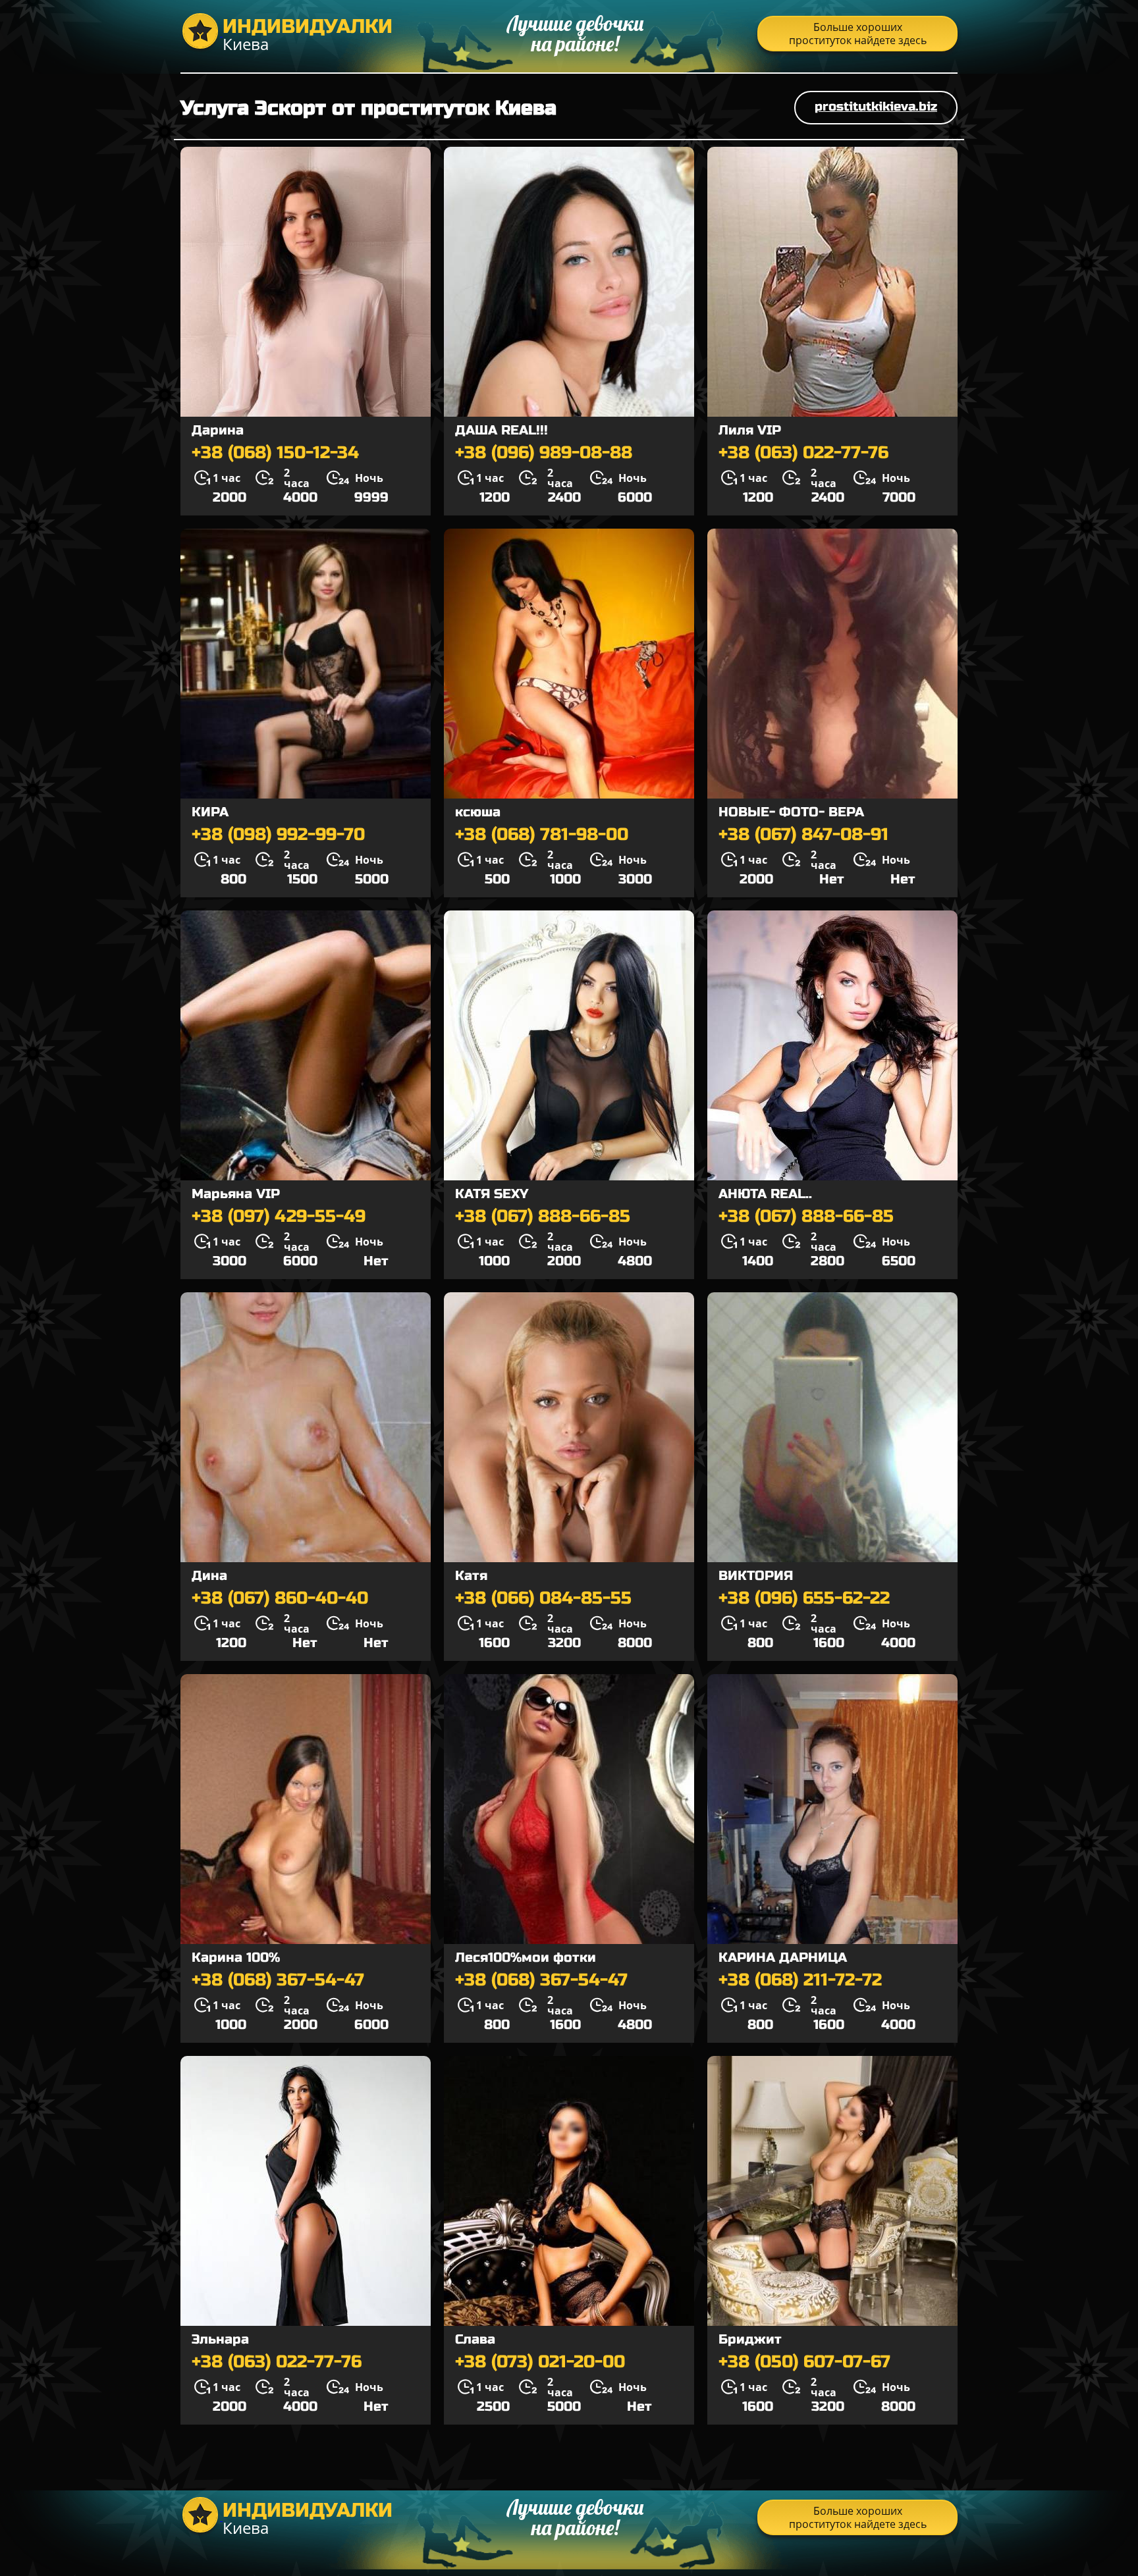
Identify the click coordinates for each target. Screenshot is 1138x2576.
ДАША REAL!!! (501, 430)
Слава (475, 2339)
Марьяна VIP (236, 1194)
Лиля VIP (750, 430)
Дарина (218, 430)
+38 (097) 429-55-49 (279, 1217)
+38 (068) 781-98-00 (542, 835)
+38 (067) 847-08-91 (803, 835)
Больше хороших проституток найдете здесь (858, 34)
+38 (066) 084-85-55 (543, 1598)
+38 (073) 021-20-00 (540, 2362)
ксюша (478, 812)
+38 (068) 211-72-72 (800, 1980)
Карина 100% (236, 1958)
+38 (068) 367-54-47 (278, 1980)
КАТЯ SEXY (492, 1194)
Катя (471, 1576)
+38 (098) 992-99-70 (278, 835)
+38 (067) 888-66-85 (543, 1217)
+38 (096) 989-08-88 (544, 453)
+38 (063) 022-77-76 (803, 453)
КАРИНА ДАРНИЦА (783, 1958)
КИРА (210, 812)
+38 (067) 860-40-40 (280, 1598)
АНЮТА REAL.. (765, 1194)
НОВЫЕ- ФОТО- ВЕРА (791, 812)
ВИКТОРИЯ (756, 1576)
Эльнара (220, 2339)
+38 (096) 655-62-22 (804, 1598)
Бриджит (750, 2339)
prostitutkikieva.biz (876, 106)
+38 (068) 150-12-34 (275, 453)
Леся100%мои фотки (526, 1958)
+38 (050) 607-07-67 (804, 2362)
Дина (209, 1576)
